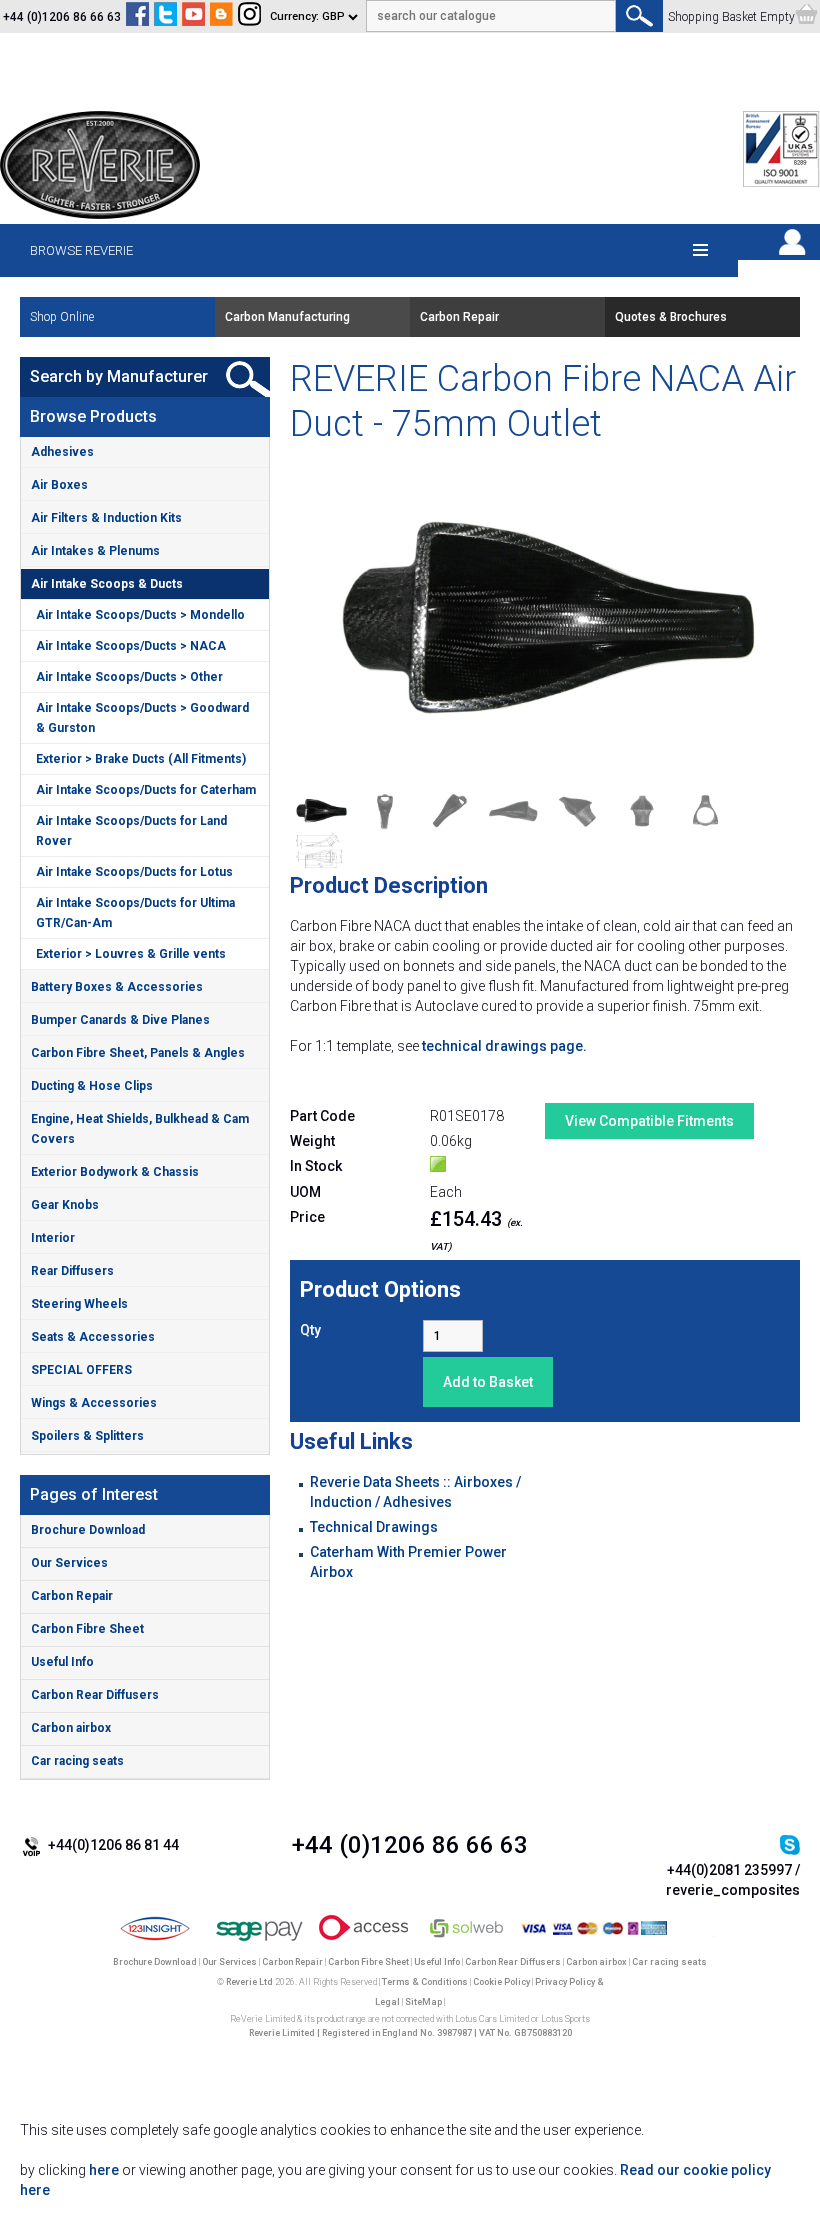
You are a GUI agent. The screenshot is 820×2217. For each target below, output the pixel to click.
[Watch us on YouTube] (193, 17)
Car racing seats (77, 1761)
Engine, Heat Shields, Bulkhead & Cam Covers (140, 1129)
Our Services (69, 1563)
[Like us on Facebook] (137, 17)
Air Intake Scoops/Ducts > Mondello (140, 615)
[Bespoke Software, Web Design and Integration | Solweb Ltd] (467, 1942)
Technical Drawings (374, 1527)
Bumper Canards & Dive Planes (120, 1020)
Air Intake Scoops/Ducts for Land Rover (131, 831)
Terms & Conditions (425, 1982)
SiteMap (423, 2002)
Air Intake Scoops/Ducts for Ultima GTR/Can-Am (135, 913)
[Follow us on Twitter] (165, 17)
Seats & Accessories (93, 1337)
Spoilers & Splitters (87, 1436)
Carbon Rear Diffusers (95, 1695)
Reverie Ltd (249, 1982)
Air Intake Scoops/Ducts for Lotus (134, 872)
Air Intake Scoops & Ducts (107, 584)
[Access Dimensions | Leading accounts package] (363, 1942)
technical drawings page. (504, 1046)
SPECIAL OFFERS (81, 1370)
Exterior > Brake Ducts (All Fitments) (141, 759)
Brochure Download (88, 1530)
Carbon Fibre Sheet (87, 1629)
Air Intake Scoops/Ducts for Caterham (146, 790)
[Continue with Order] (806, 17)
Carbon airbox (71, 1728)
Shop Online (62, 317)
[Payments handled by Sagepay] (259, 1942)
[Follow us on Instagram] (249, 17)
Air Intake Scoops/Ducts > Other (129, 677)
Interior (53, 1238)
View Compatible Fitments (649, 1121)
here (104, 2170)
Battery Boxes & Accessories (117, 987)
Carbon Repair (72, 1596)
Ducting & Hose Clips (92, 1086)
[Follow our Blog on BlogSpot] (221, 17)
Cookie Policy (501, 1982)
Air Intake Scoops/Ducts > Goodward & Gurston (142, 718)
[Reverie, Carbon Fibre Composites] (100, 214)
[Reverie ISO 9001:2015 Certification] (781, 183)
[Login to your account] (792, 255)
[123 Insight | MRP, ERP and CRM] (155, 1942)
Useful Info (62, 1662)
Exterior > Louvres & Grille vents (131, 954)
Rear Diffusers (72, 1271)
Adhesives (62, 452)
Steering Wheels (79, 1304)
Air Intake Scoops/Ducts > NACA (131, 646)
